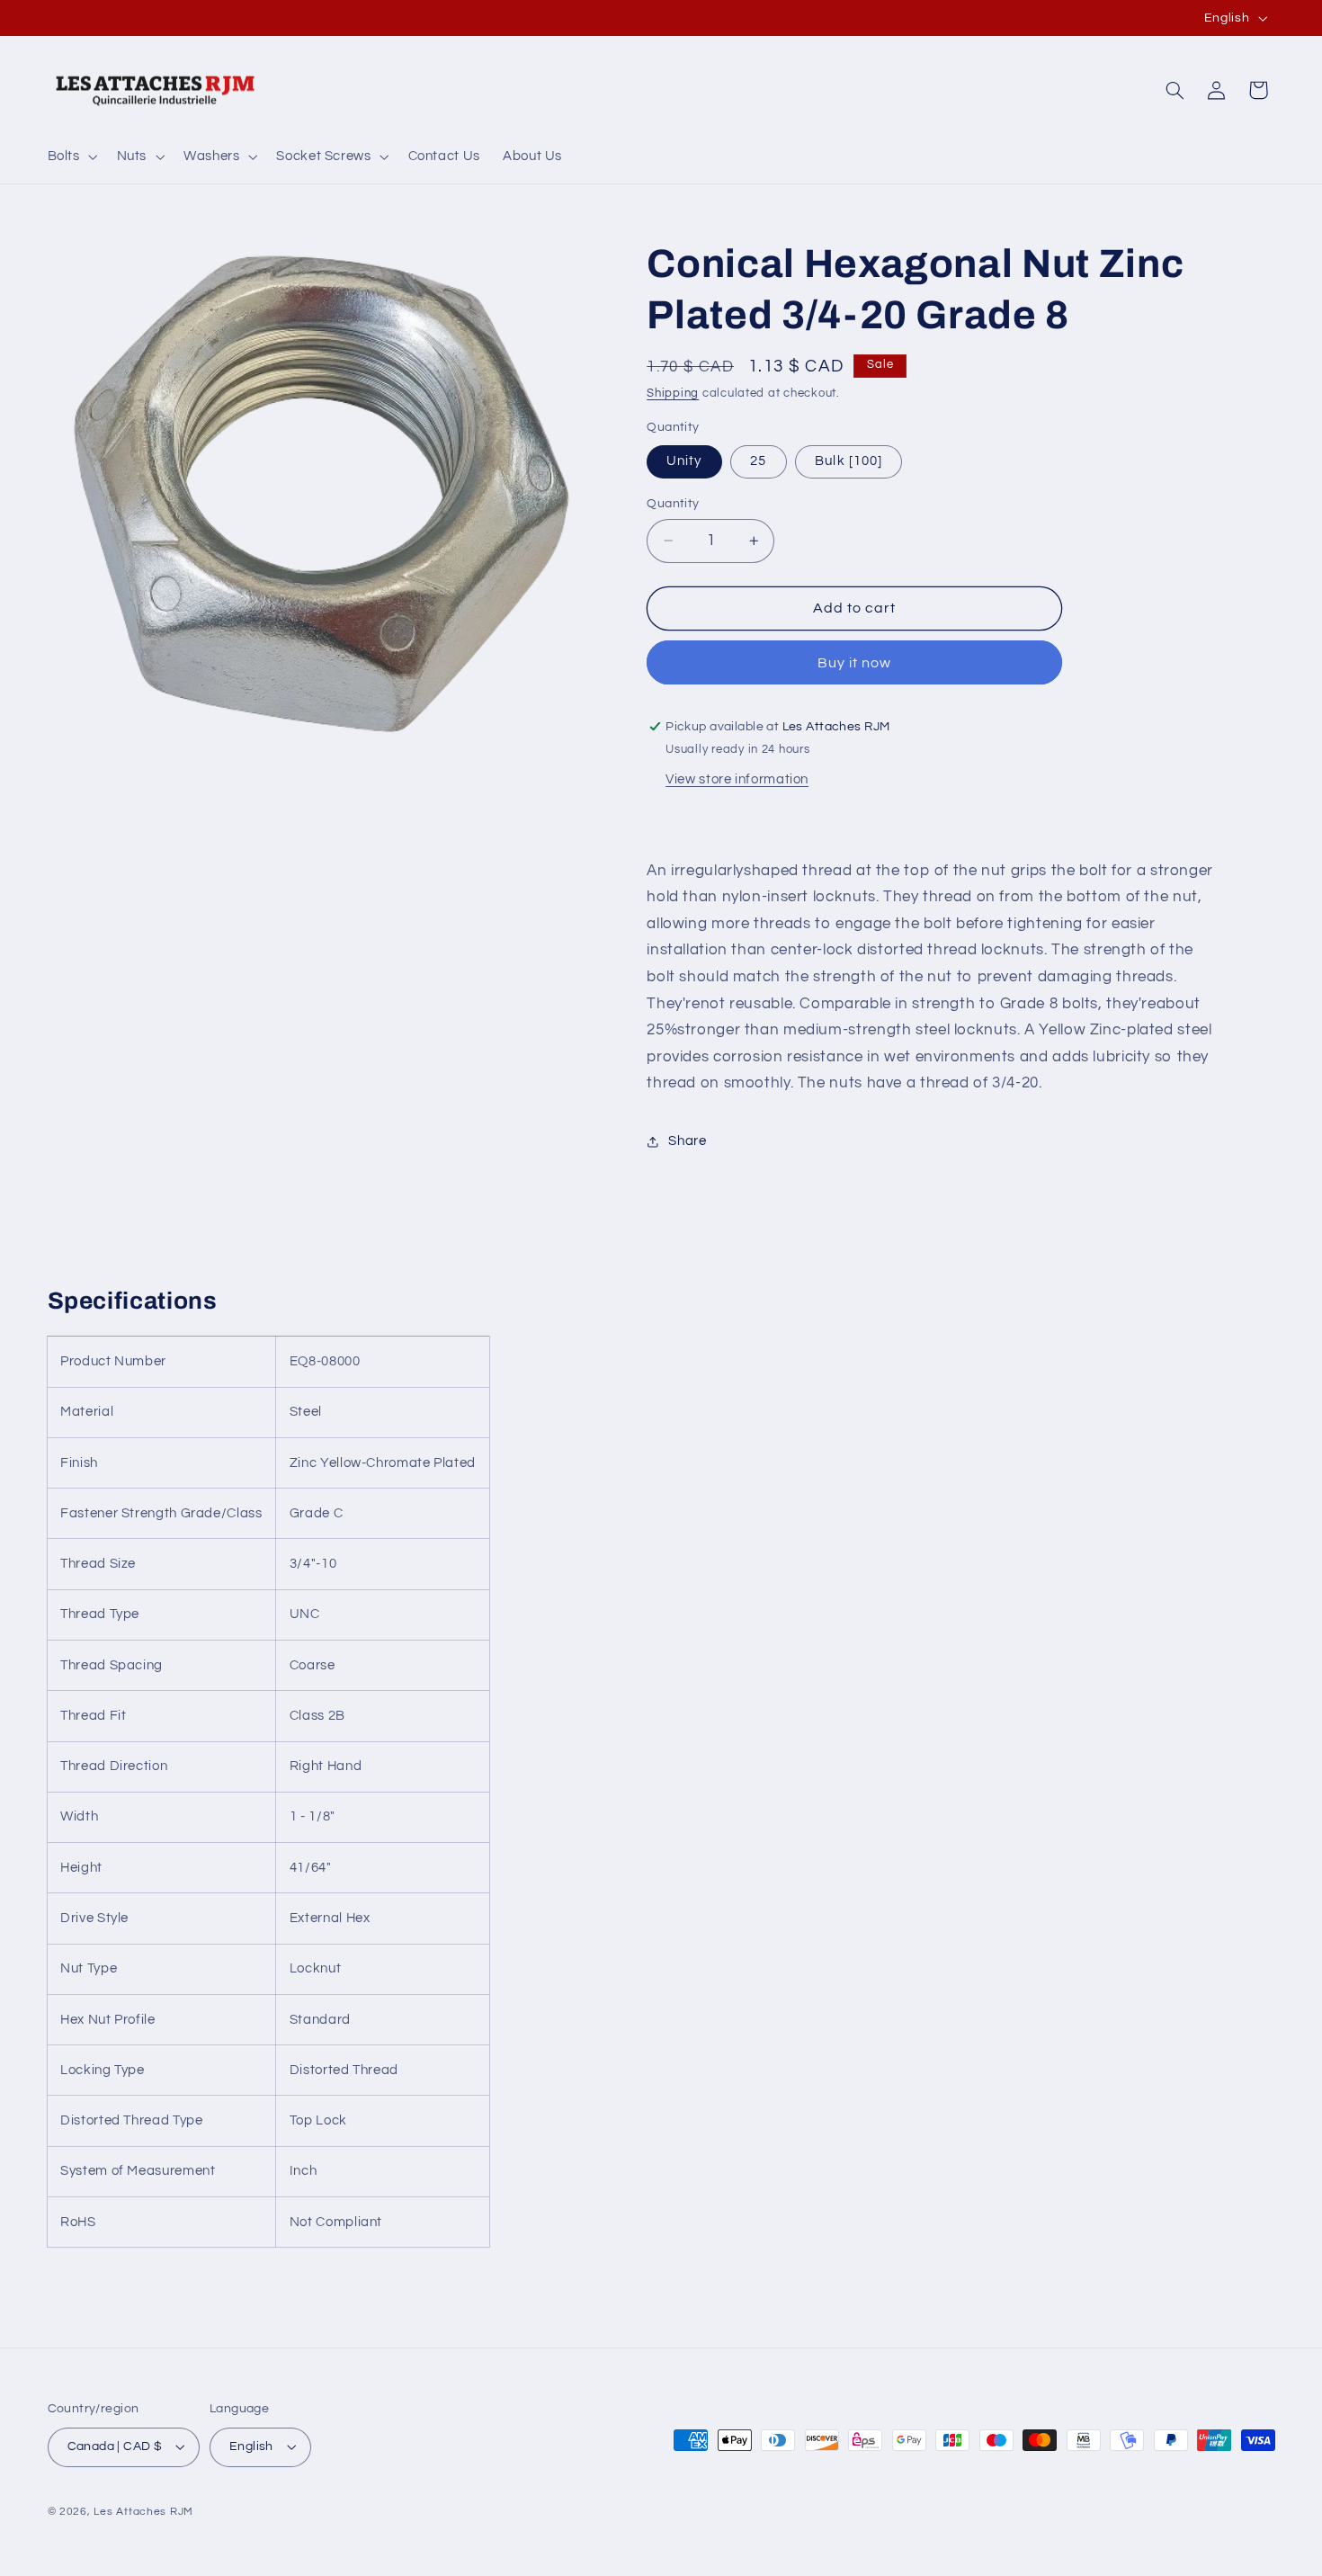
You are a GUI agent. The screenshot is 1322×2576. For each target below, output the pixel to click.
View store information (737, 779)
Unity (684, 461)
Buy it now (855, 663)
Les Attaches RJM (143, 2512)
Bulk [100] (849, 461)
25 (758, 461)
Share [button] (687, 1141)
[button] (71, 157)
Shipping (673, 394)
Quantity (673, 504)
